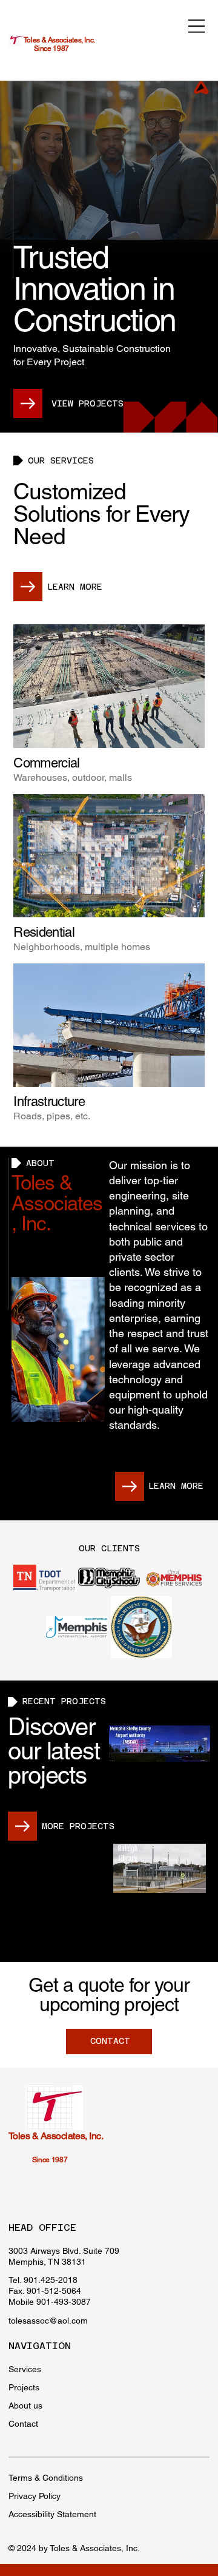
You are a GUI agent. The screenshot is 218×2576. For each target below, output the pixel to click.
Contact (23, 2424)
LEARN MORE (75, 587)
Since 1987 (51, 49)
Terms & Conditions (46, 2478)
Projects (24, 2387)
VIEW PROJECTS (88, 403)
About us (25, 2406)
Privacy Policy (35, 2496)
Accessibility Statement (52, 2514)
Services (25, 2369)
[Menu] (197, 26)
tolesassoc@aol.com (48, 2321)
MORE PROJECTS (78, 1826)
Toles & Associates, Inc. (59, 40)
